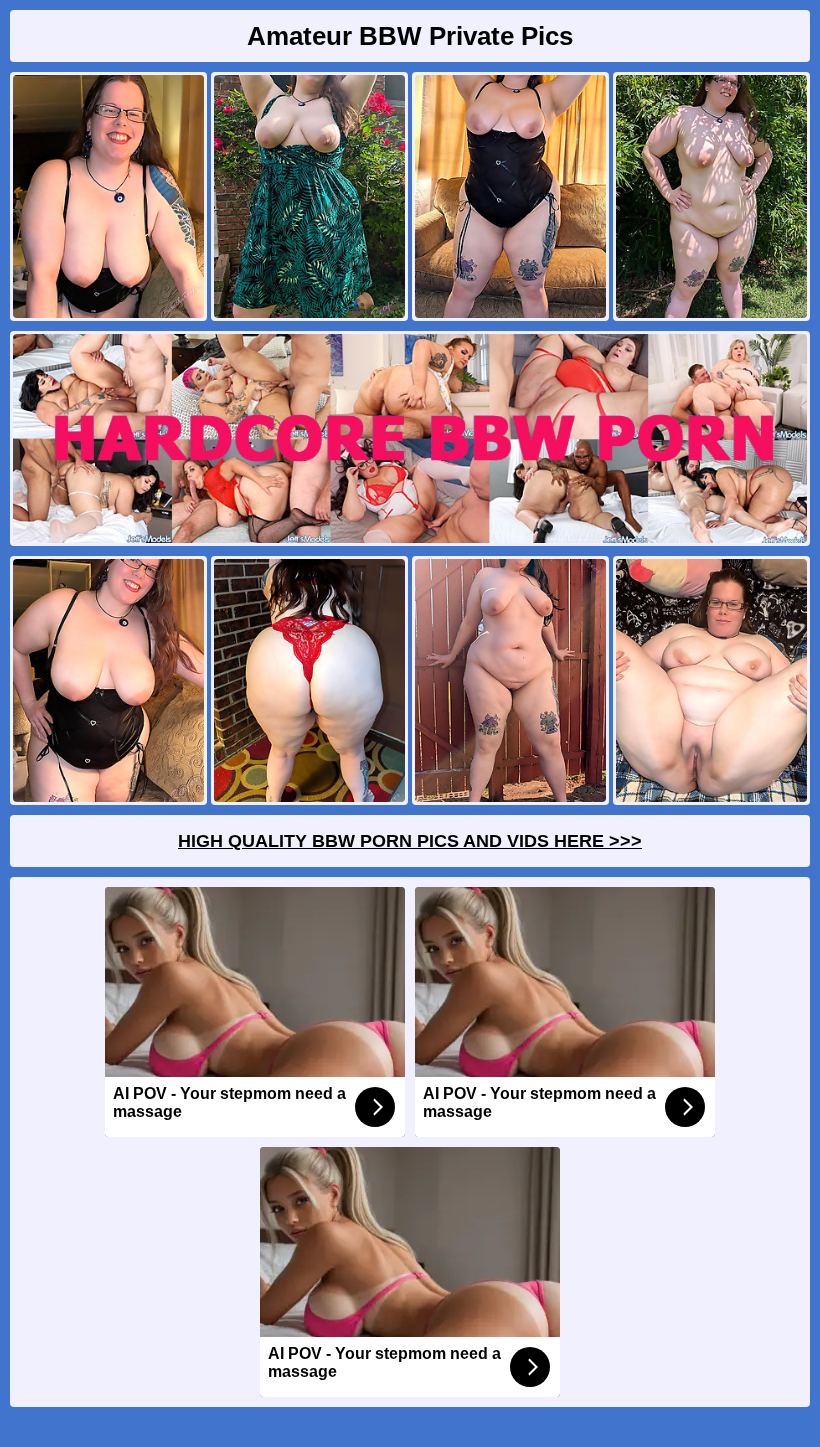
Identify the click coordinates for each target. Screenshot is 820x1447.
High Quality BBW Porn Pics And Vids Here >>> (410, 841)
